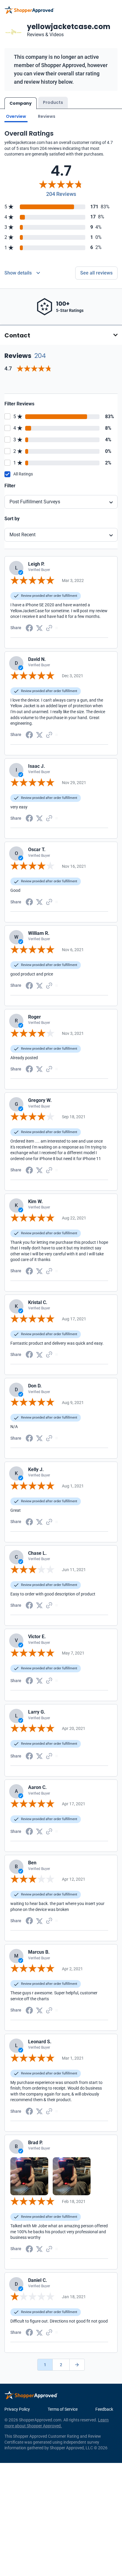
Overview (16, 116)
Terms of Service (63, 2409)
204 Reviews (61, 194)
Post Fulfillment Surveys (35, 502)
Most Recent (23, 535)
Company (21, 103)
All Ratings (23, 474)
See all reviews (96, 273)
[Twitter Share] (39, 628)
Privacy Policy (17, 2409)
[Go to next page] (77, 2365)
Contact (17, 335)
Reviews (47, 116)
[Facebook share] (29, 627)
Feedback (104, 2409)
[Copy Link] (49, 627)
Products (53, 102)
